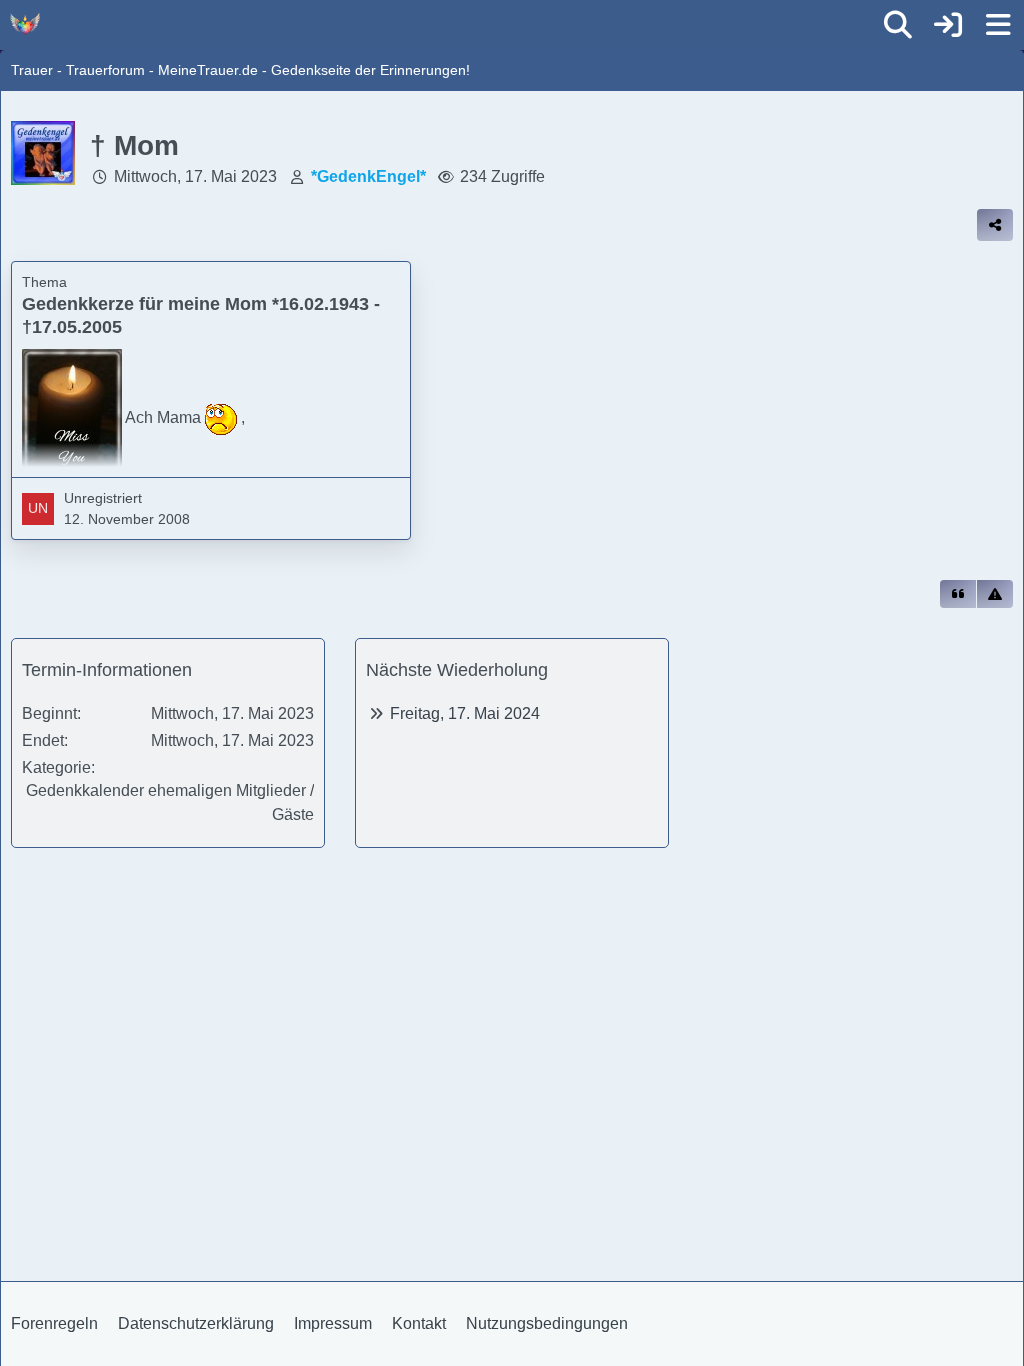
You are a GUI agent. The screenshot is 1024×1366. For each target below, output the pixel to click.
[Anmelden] (948, 25)
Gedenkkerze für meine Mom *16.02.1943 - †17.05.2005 (201, 315)
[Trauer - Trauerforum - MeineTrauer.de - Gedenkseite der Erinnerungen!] (25, 24)
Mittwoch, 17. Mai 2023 (195, 176)
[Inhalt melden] (995, 594)
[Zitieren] (958, 594)
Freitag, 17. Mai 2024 (465, 713)
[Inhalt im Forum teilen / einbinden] (995, 225)
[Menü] (998, 25)
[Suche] (898, 25)
